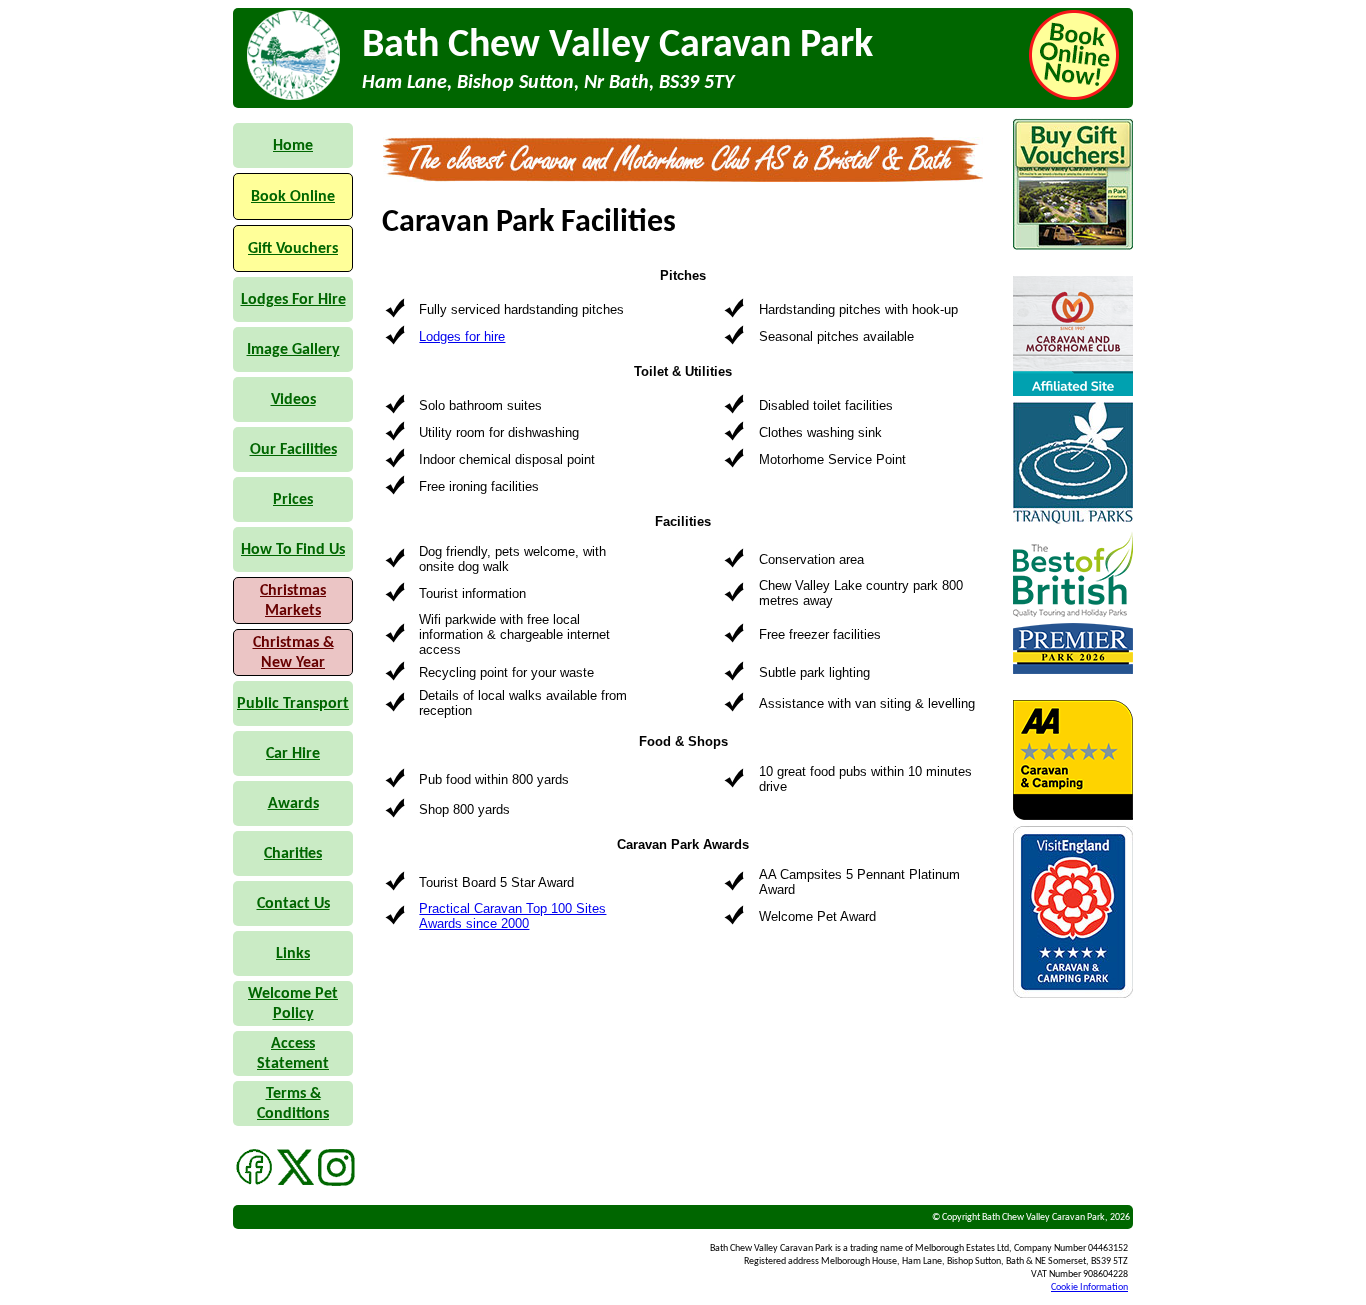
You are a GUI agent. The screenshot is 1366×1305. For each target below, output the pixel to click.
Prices (293, 500)
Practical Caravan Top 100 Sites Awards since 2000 (512, 916)
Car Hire (293, 754)
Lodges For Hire (293, 300)
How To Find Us (293, 550)
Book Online (293, 197)
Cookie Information (1089, 1287)
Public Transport (293, 704)
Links (293, 954)
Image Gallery (293, 350)
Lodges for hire (462, 336)
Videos (293, 400)
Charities (293, 854)
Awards (293, 804)
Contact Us (293, 904)
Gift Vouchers (293, 249)
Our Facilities (293, 450)
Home (293, 146)
